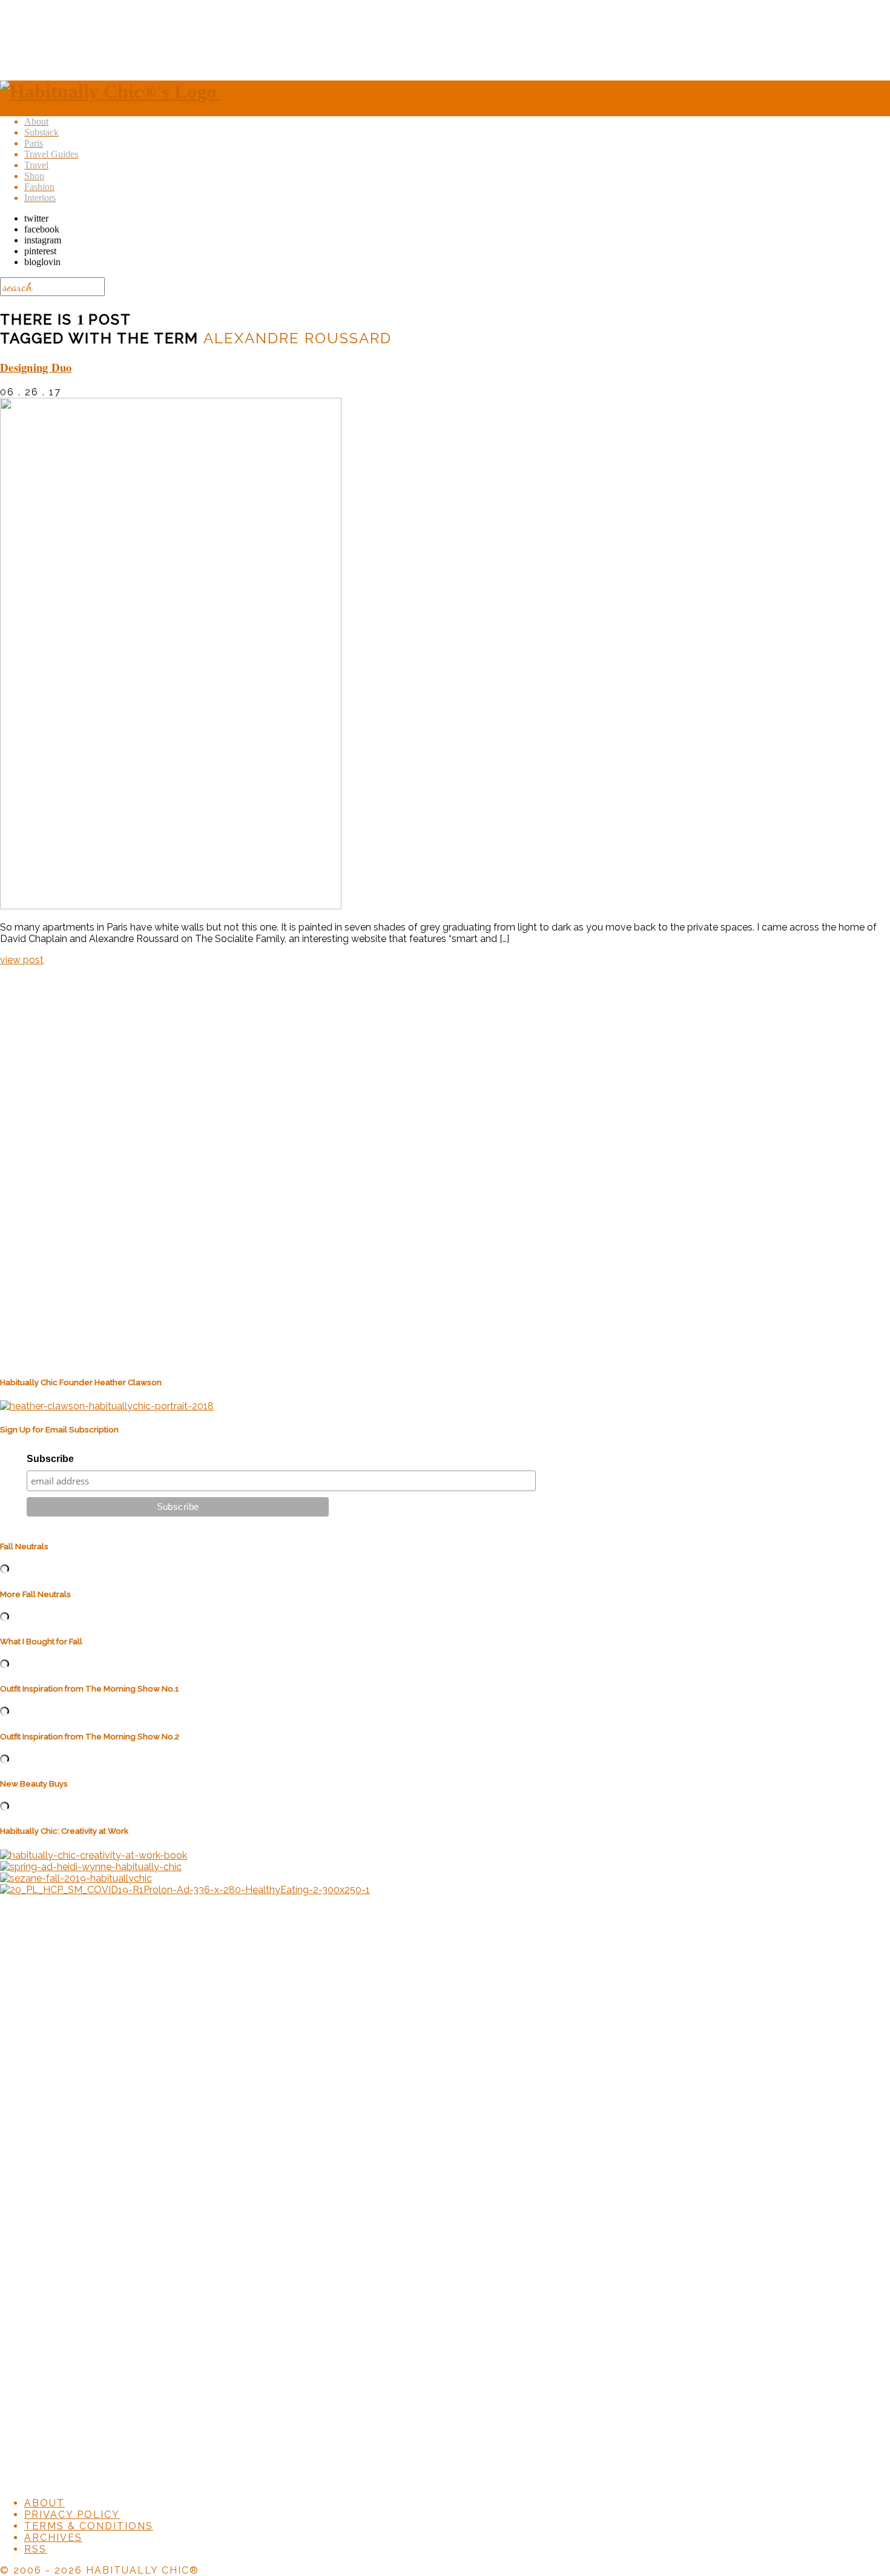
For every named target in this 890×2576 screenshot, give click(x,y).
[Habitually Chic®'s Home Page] (110, 91)
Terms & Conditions (89, 2526)
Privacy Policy (72, 2515)
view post (22, 960)
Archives (53, 2538)
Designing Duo (36, 367)
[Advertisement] (445, 38)
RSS (35, 2549)
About (44, 2503)
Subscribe (50, 1459)
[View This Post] (171, 906)
